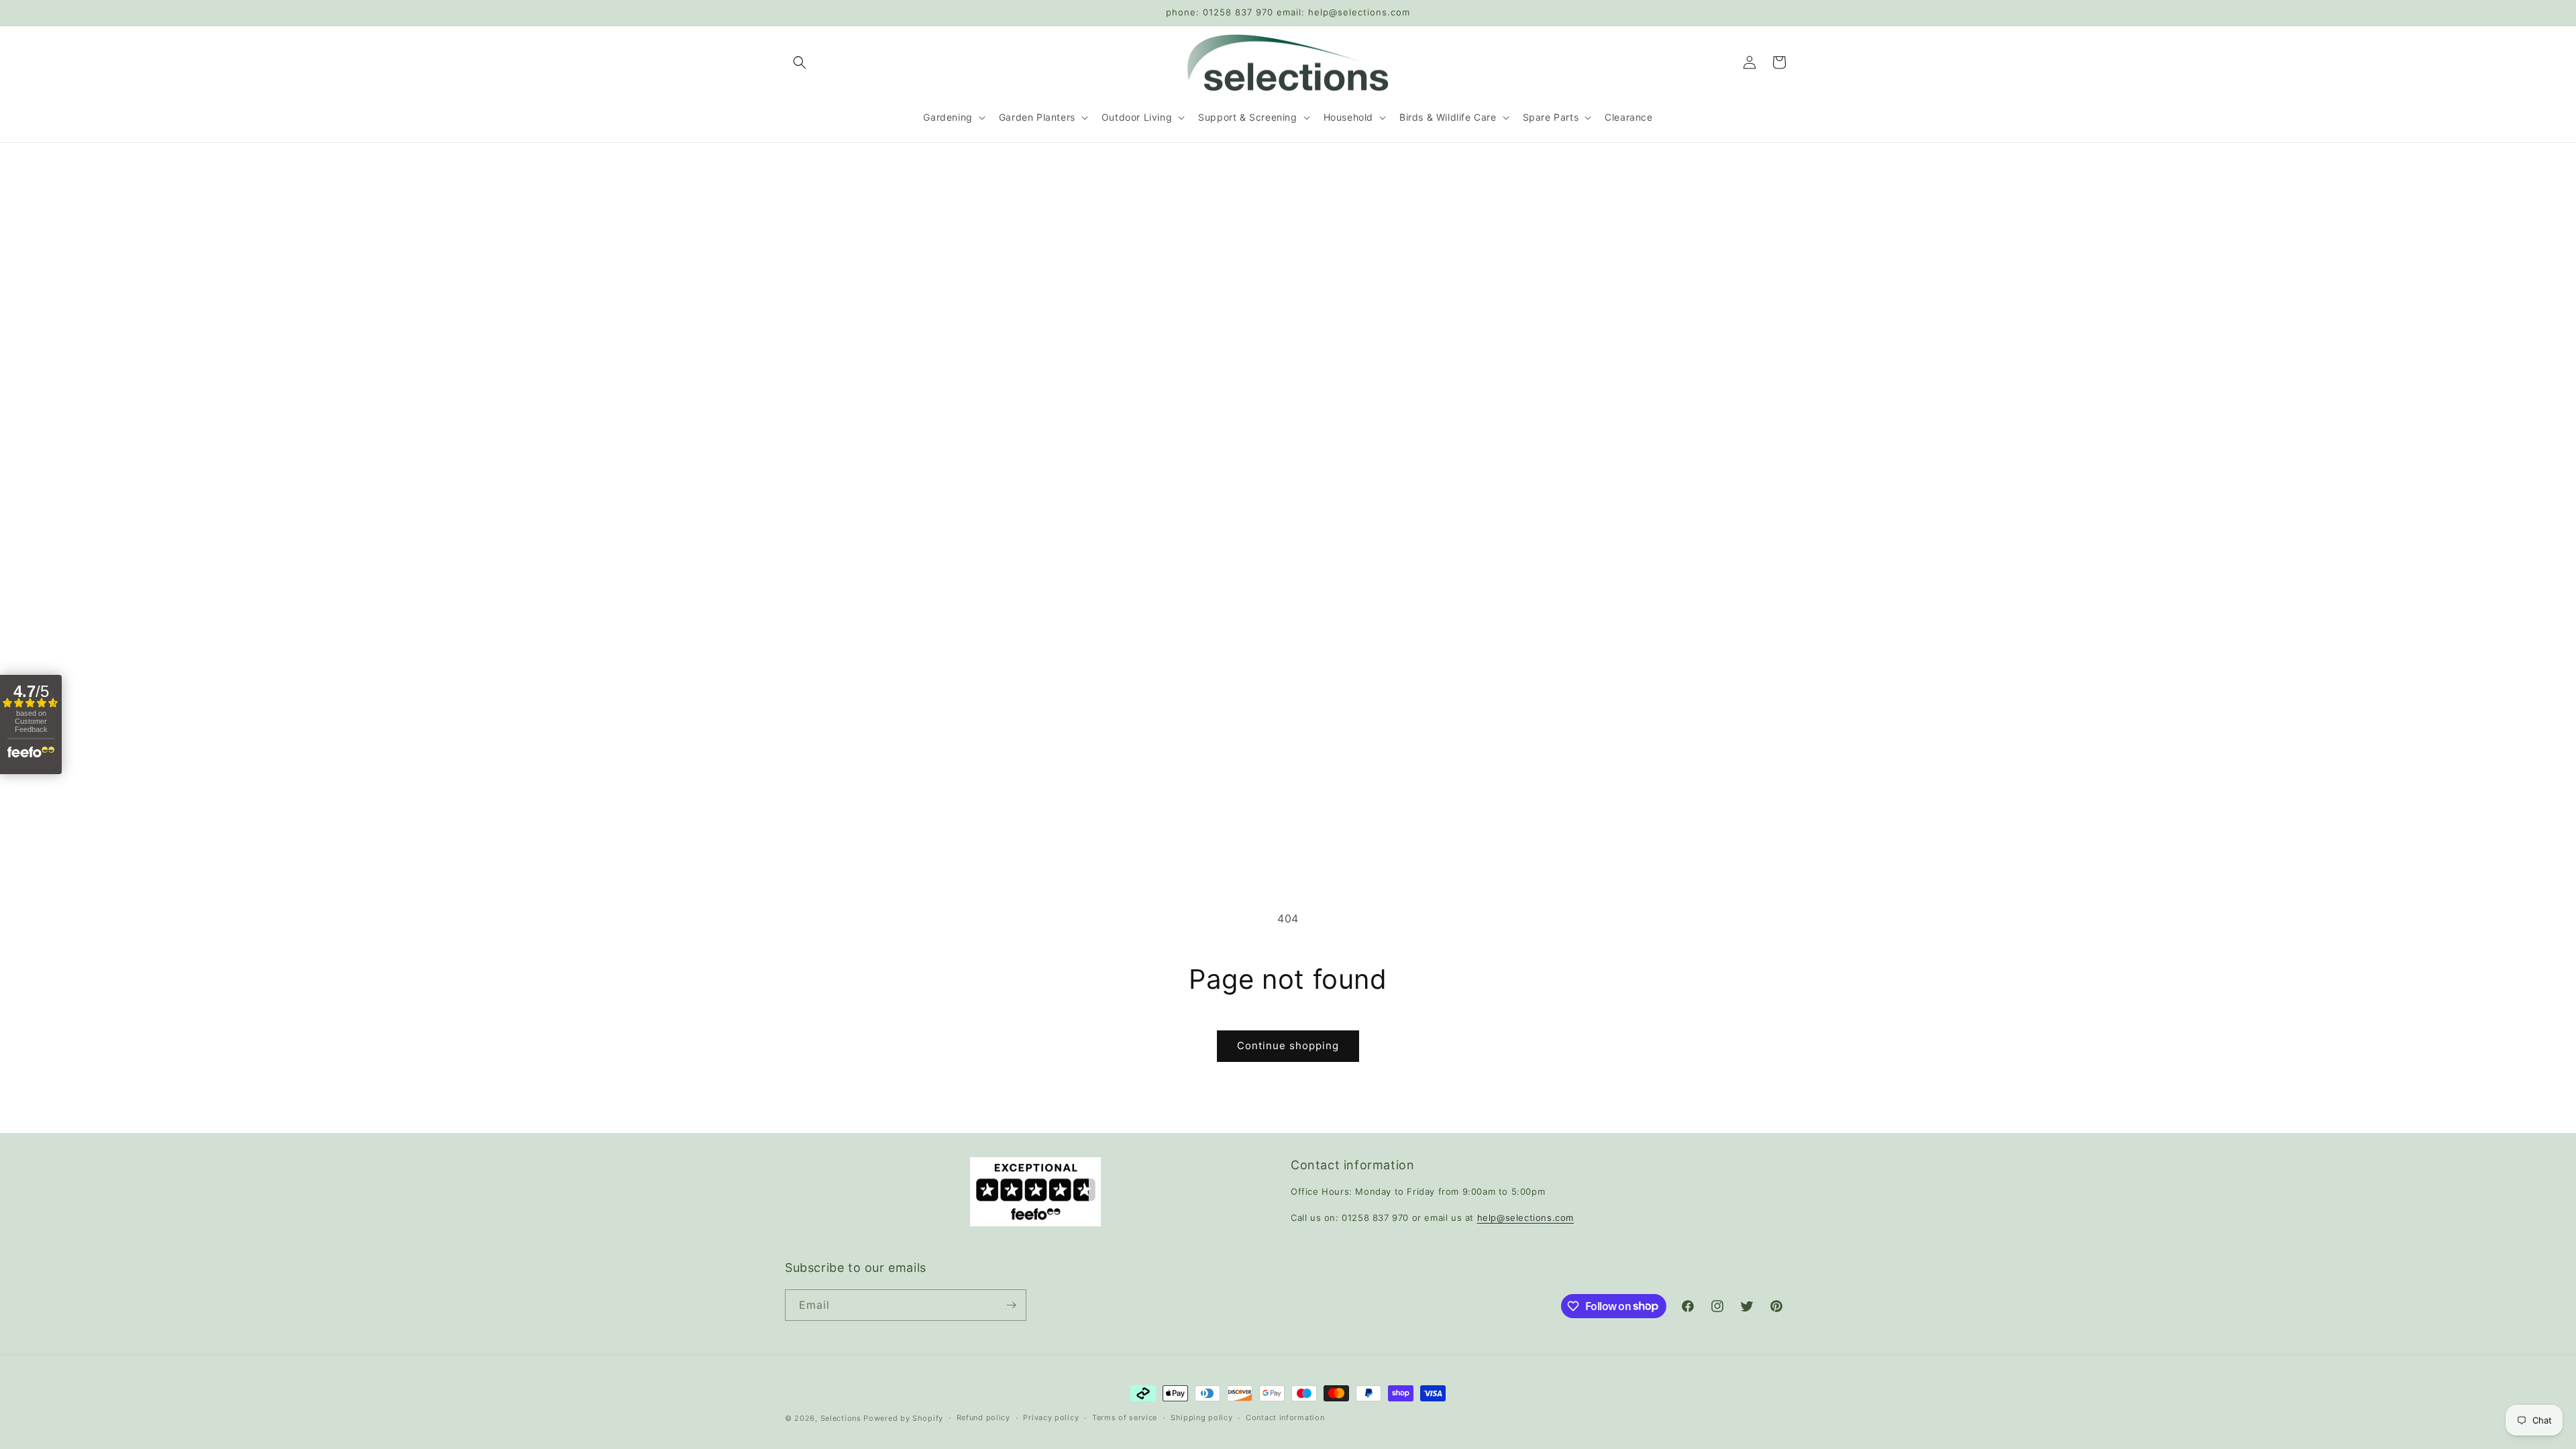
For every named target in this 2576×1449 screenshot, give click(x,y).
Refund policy (983, 1417)
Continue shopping (1288, 1045)
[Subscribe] (1011, 1305)
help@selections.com (1525, 1218)
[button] (800, 62)
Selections (841, 1418)
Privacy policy (1051, 1417)
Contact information (1285, 1417)
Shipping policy (1202, 1417)
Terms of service (1125, 1417)
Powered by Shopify (903, 1418)
